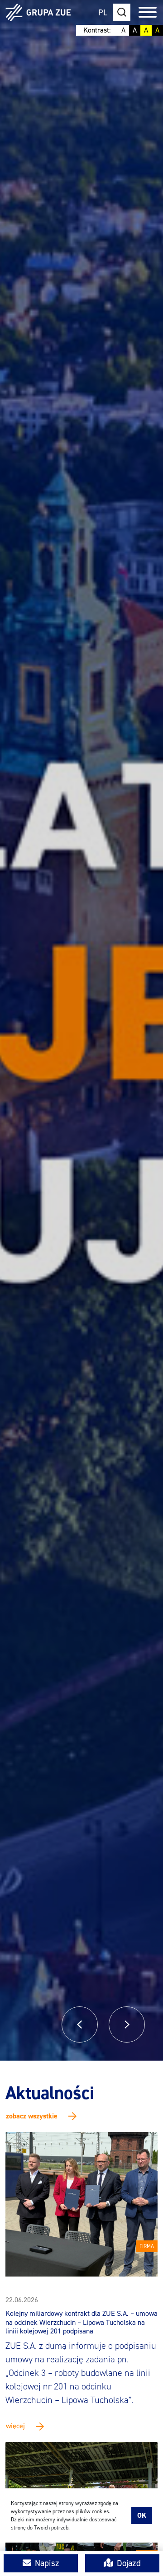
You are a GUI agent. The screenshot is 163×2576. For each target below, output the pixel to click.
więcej (15, 2426)
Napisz (47, 2563)
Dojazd (129, 2563)
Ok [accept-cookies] (142, 2515)
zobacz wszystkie (32, 2116)
